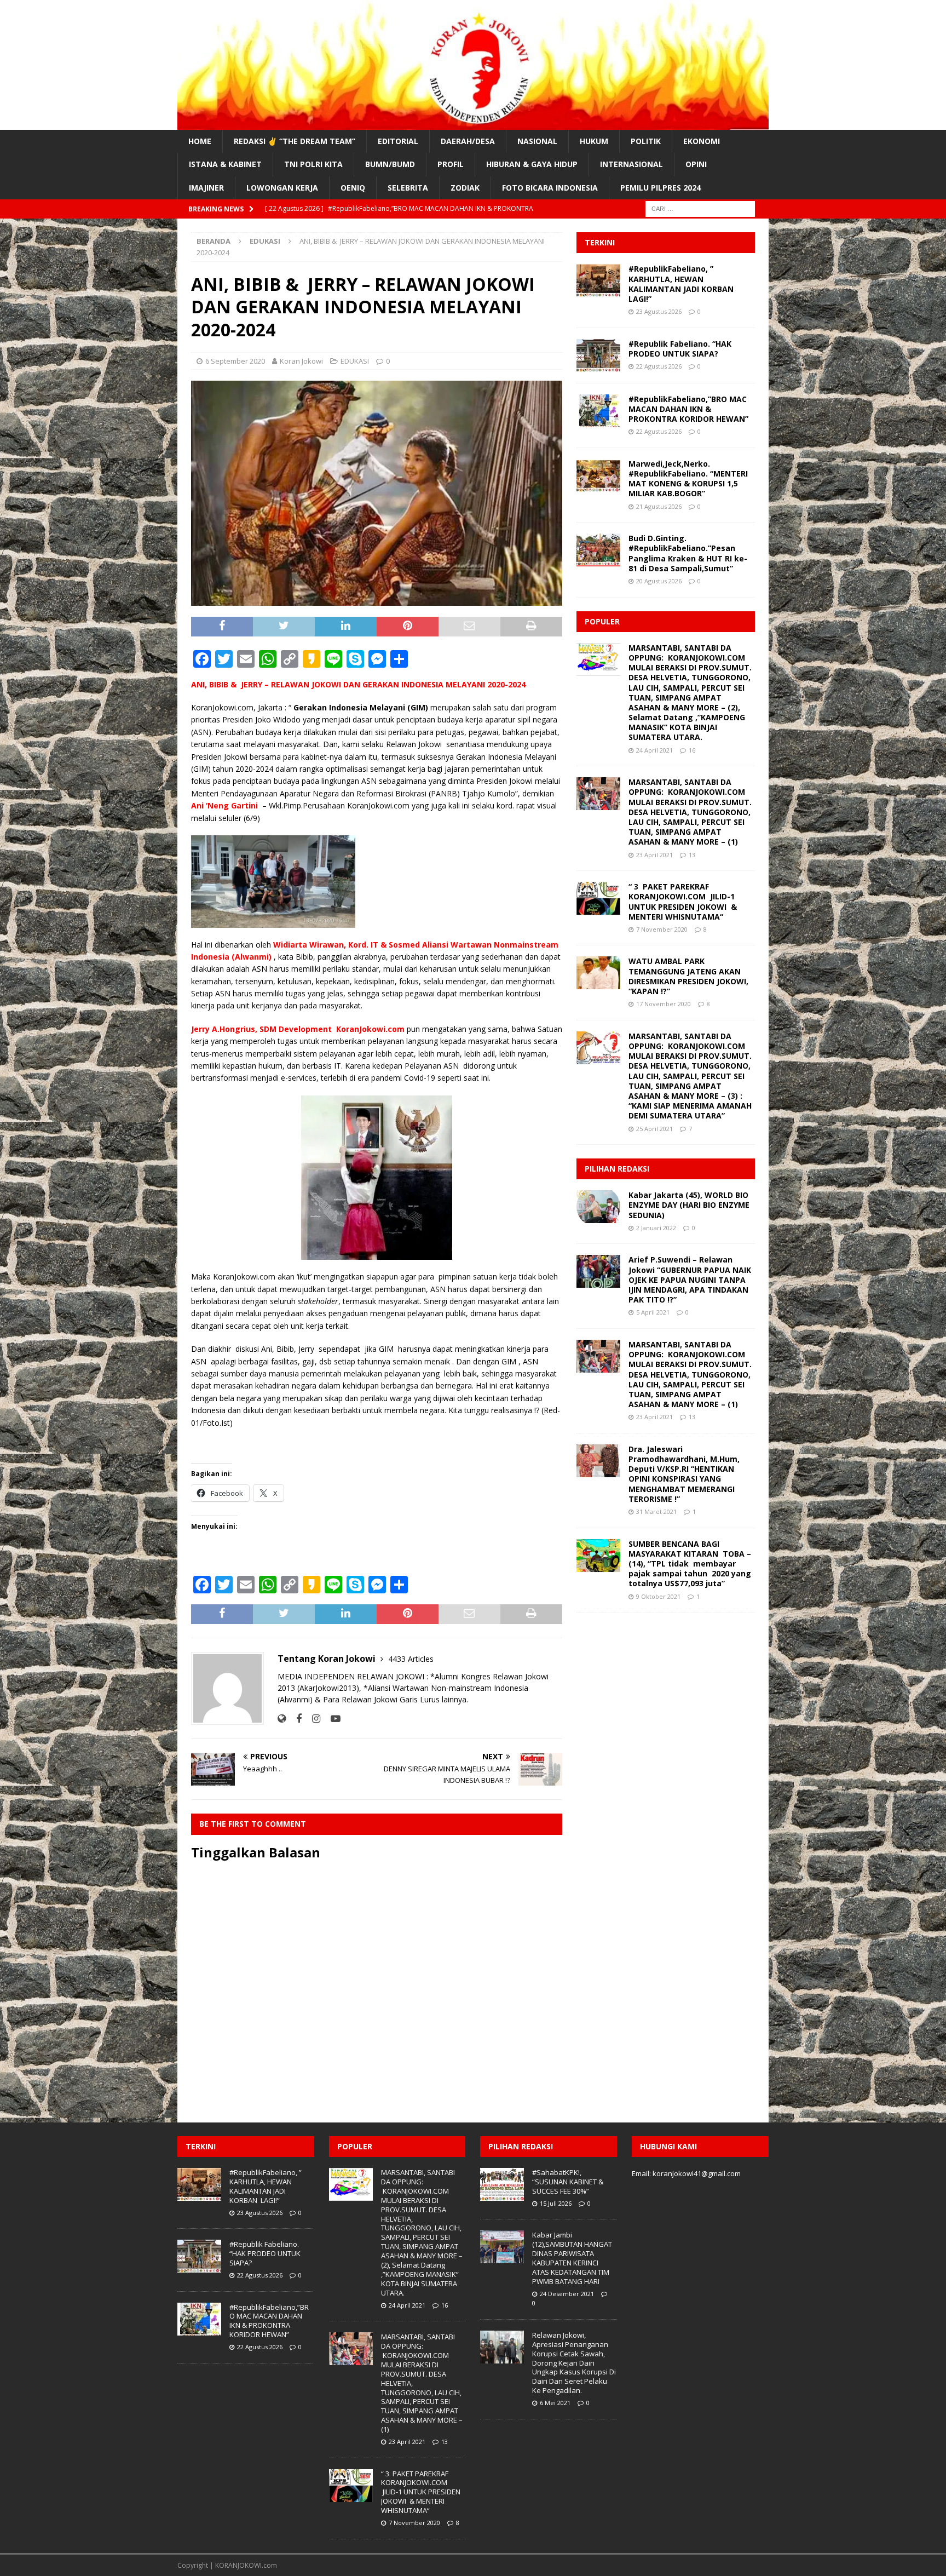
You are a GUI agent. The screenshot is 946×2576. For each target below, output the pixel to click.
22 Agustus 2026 (659, 366)
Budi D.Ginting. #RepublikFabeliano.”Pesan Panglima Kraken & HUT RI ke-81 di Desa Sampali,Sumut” (688, 553)
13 (692, 855)
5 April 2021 (653, 1312)
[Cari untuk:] (700, 208)
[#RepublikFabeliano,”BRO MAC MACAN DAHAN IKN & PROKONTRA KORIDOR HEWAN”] (598, 411)
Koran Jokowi (301, 361)
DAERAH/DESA (468, 141)
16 (692, 750)
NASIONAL (537, 141)
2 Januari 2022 (656, 1228)
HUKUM (594, 141)
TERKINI (600, 242)
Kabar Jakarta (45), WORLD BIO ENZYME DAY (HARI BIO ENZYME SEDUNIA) (689, 1205)
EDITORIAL (398, 141)
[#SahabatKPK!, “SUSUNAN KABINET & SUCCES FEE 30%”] (502, 2184)
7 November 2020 (662, 929)
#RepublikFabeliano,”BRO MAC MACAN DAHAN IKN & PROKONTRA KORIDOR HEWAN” (688, 409)
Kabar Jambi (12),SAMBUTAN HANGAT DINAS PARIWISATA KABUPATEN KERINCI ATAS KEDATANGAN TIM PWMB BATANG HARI (572, 2258)
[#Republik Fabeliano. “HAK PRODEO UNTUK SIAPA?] (598, 355)
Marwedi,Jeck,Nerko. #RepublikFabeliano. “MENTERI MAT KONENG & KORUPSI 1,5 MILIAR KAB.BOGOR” (688, 479)
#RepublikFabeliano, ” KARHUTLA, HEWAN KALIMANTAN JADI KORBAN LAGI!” (682, 284)
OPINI (696, 164)
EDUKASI (355, 361)
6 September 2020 (235, 361)
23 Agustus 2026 (659, 311)
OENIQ (353, 188)
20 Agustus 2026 (659, 581)
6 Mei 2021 (555, 2403)
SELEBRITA (408, 188)
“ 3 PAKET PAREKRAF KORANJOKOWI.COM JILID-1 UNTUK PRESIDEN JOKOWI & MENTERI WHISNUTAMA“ (683, 902)
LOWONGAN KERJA (282, 188)
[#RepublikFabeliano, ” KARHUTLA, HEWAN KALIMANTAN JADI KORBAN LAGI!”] (598, 280)
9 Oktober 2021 (658, 1596)
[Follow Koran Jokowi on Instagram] (312, 1719)
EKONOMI (702, 141)
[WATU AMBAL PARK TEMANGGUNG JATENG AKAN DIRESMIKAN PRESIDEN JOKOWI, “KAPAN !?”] (598, 973)
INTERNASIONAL (631, 164)
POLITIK (646, 141)
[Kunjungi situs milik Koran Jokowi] (282, 1719)
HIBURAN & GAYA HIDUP (532, 164)
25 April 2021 (654, 1129)
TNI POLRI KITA (313, 164)
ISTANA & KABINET (225, 164)
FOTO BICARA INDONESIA (550, 188)
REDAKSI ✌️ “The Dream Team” (295, 141)
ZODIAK (465, 188)
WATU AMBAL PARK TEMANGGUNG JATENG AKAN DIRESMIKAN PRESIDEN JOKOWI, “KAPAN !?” (688, 976)
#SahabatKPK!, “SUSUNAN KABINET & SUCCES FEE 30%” (568, 2182)
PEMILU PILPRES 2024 (661, 188)
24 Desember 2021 (567, 2294)
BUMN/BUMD (390, 164)
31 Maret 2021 (656, 1511)
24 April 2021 (654, 750)
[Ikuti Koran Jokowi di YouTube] (331, 1719)
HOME (200, 141)
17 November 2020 (664, 1004)
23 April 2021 (654, 855)
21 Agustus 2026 (659, 506)
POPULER (602, 621)
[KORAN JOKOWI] (473, 124)
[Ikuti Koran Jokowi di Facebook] (295, 1719)
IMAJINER (206, 188)
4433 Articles (411, 1659)
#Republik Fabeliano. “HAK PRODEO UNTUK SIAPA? (680, 349)
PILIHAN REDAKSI (617, 1169)
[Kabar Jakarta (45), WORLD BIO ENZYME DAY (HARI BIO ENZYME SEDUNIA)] (598, 1207)
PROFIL (451, 164)
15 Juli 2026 (556, 2203)
